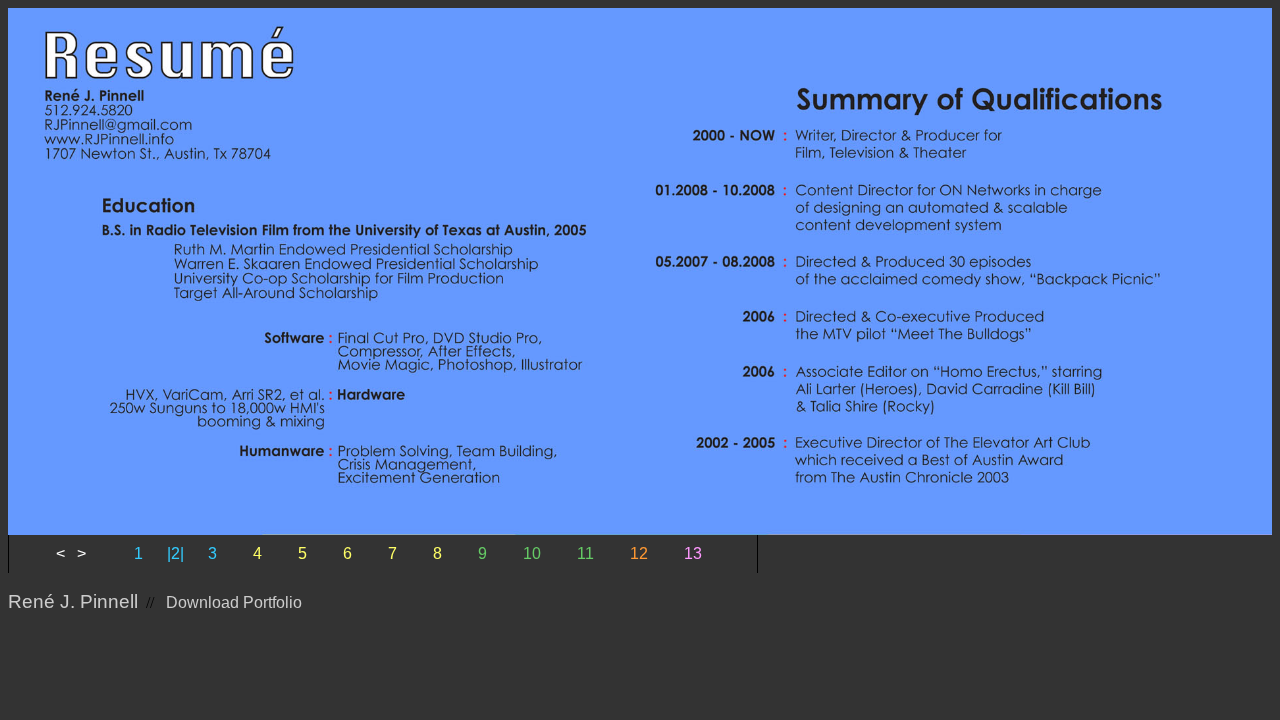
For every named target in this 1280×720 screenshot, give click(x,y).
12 (639, 553)
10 (532, 553)
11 (585, 553)
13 (693, 553)
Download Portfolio (234, 602)
